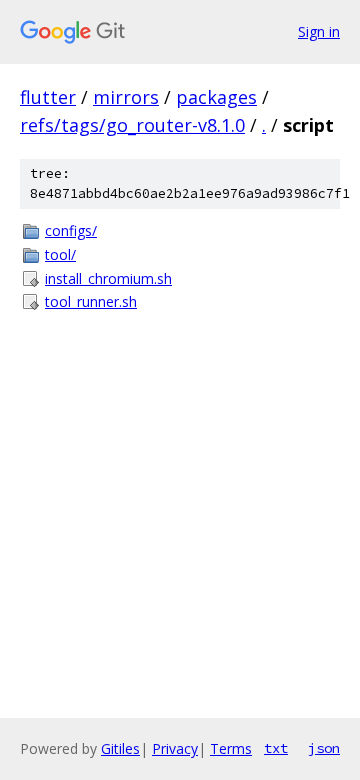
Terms (231, 748)
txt (276, 748)
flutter (48, 97)
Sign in (319, 31)
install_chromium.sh (108, 278)
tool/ (60, 254)
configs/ (71, 230)
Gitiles (120, 748)
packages (216, 97)
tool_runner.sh (91, 301)
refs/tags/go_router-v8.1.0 (132, 125)
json (324, 748)
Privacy (175, 748)
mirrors (126, 97)
